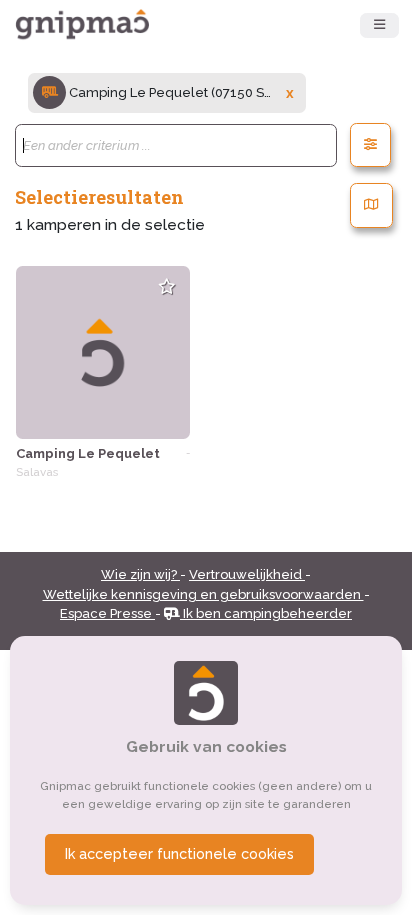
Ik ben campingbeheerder (266, 613)
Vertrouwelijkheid (247, 574)
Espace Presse (107, 613)
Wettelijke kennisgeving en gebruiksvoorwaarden (203, 594)
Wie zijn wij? (140, 574)
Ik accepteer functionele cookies (179, 854)
